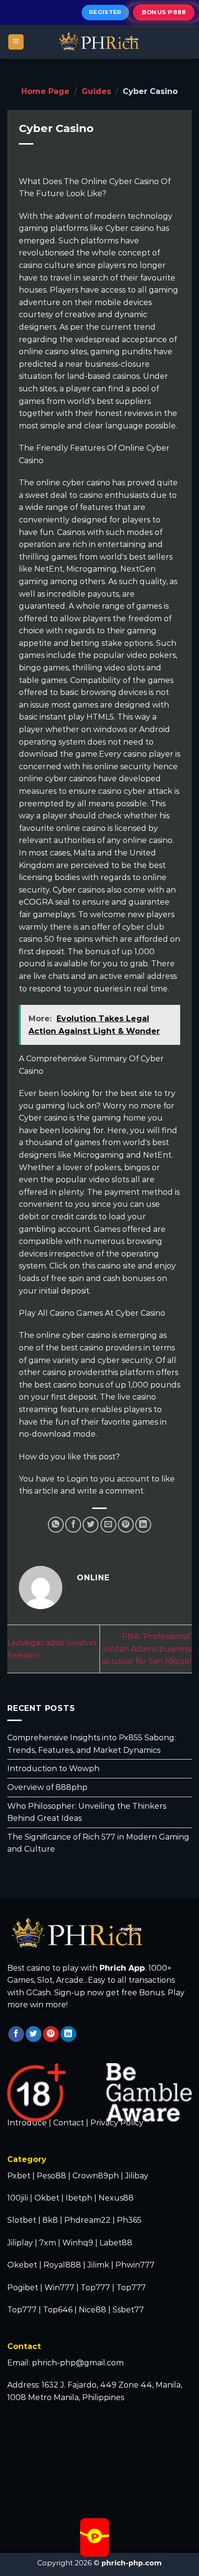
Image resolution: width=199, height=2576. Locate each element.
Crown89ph (96, 2176)
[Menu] (16, 42)
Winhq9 (78, 2243)
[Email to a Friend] (108, 1525)
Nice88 (92, 2310)
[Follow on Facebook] (16, 2034)
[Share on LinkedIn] (143, 1525)
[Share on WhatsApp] (56, 1525)
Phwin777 (135, 2265)
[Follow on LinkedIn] (68, 2034)
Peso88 (51, 2176)
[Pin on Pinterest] (126, 1525)
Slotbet (22, 2220)
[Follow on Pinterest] (51, 2034)
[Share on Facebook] (73, 1525)
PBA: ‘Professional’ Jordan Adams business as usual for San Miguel (147, 1649)
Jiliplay (20, 2243)
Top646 (58, 2310)
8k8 (50, 2220)
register (105, 12)
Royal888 (62, 2265)
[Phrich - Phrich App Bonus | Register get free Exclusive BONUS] (99, 42)
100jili (18, 2198)
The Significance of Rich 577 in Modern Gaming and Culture (98, 1843)
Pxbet (19, 2176)
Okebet (23, 2265)
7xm (48, 2243)
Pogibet (23, 2288)
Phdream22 (87, 2220)
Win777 (59, 2288)
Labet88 (116, 2243)
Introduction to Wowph (53, 1769)
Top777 (95, 2288)
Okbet (47, 2198)
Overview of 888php (47, 1787)
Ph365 (129, 2220)
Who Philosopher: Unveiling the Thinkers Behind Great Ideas (87, 1812)
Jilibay (137, 2176)
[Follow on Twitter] (34, 2034)
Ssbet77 (128, 2310)
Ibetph (79, 2198)
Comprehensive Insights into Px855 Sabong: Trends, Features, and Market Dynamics (92, 1744)
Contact (69, 2123)
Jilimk (98, 2265)
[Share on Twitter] (91, 1525)
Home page (45, 91)
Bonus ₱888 (164, 12)
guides (96, 91)
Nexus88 (116, 2198)
